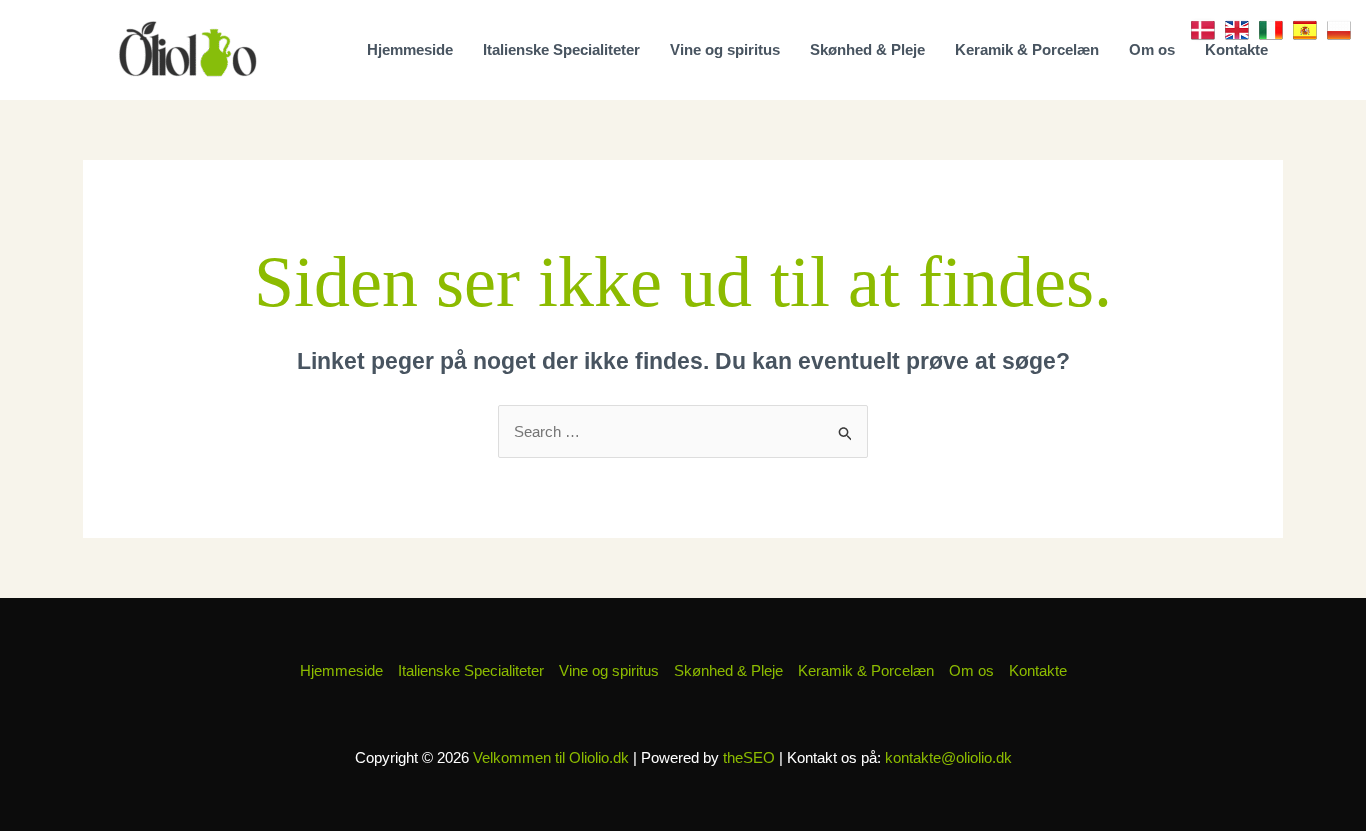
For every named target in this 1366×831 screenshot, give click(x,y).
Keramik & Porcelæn (1027, 49)
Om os (1152, 49)
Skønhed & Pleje (867, 49)
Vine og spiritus (725, 49)
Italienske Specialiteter (561, 49)
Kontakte (1236, 49)
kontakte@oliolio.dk (948, 757)
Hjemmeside (410, 49)
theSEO (749, 757)
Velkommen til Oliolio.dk (551, 757)
